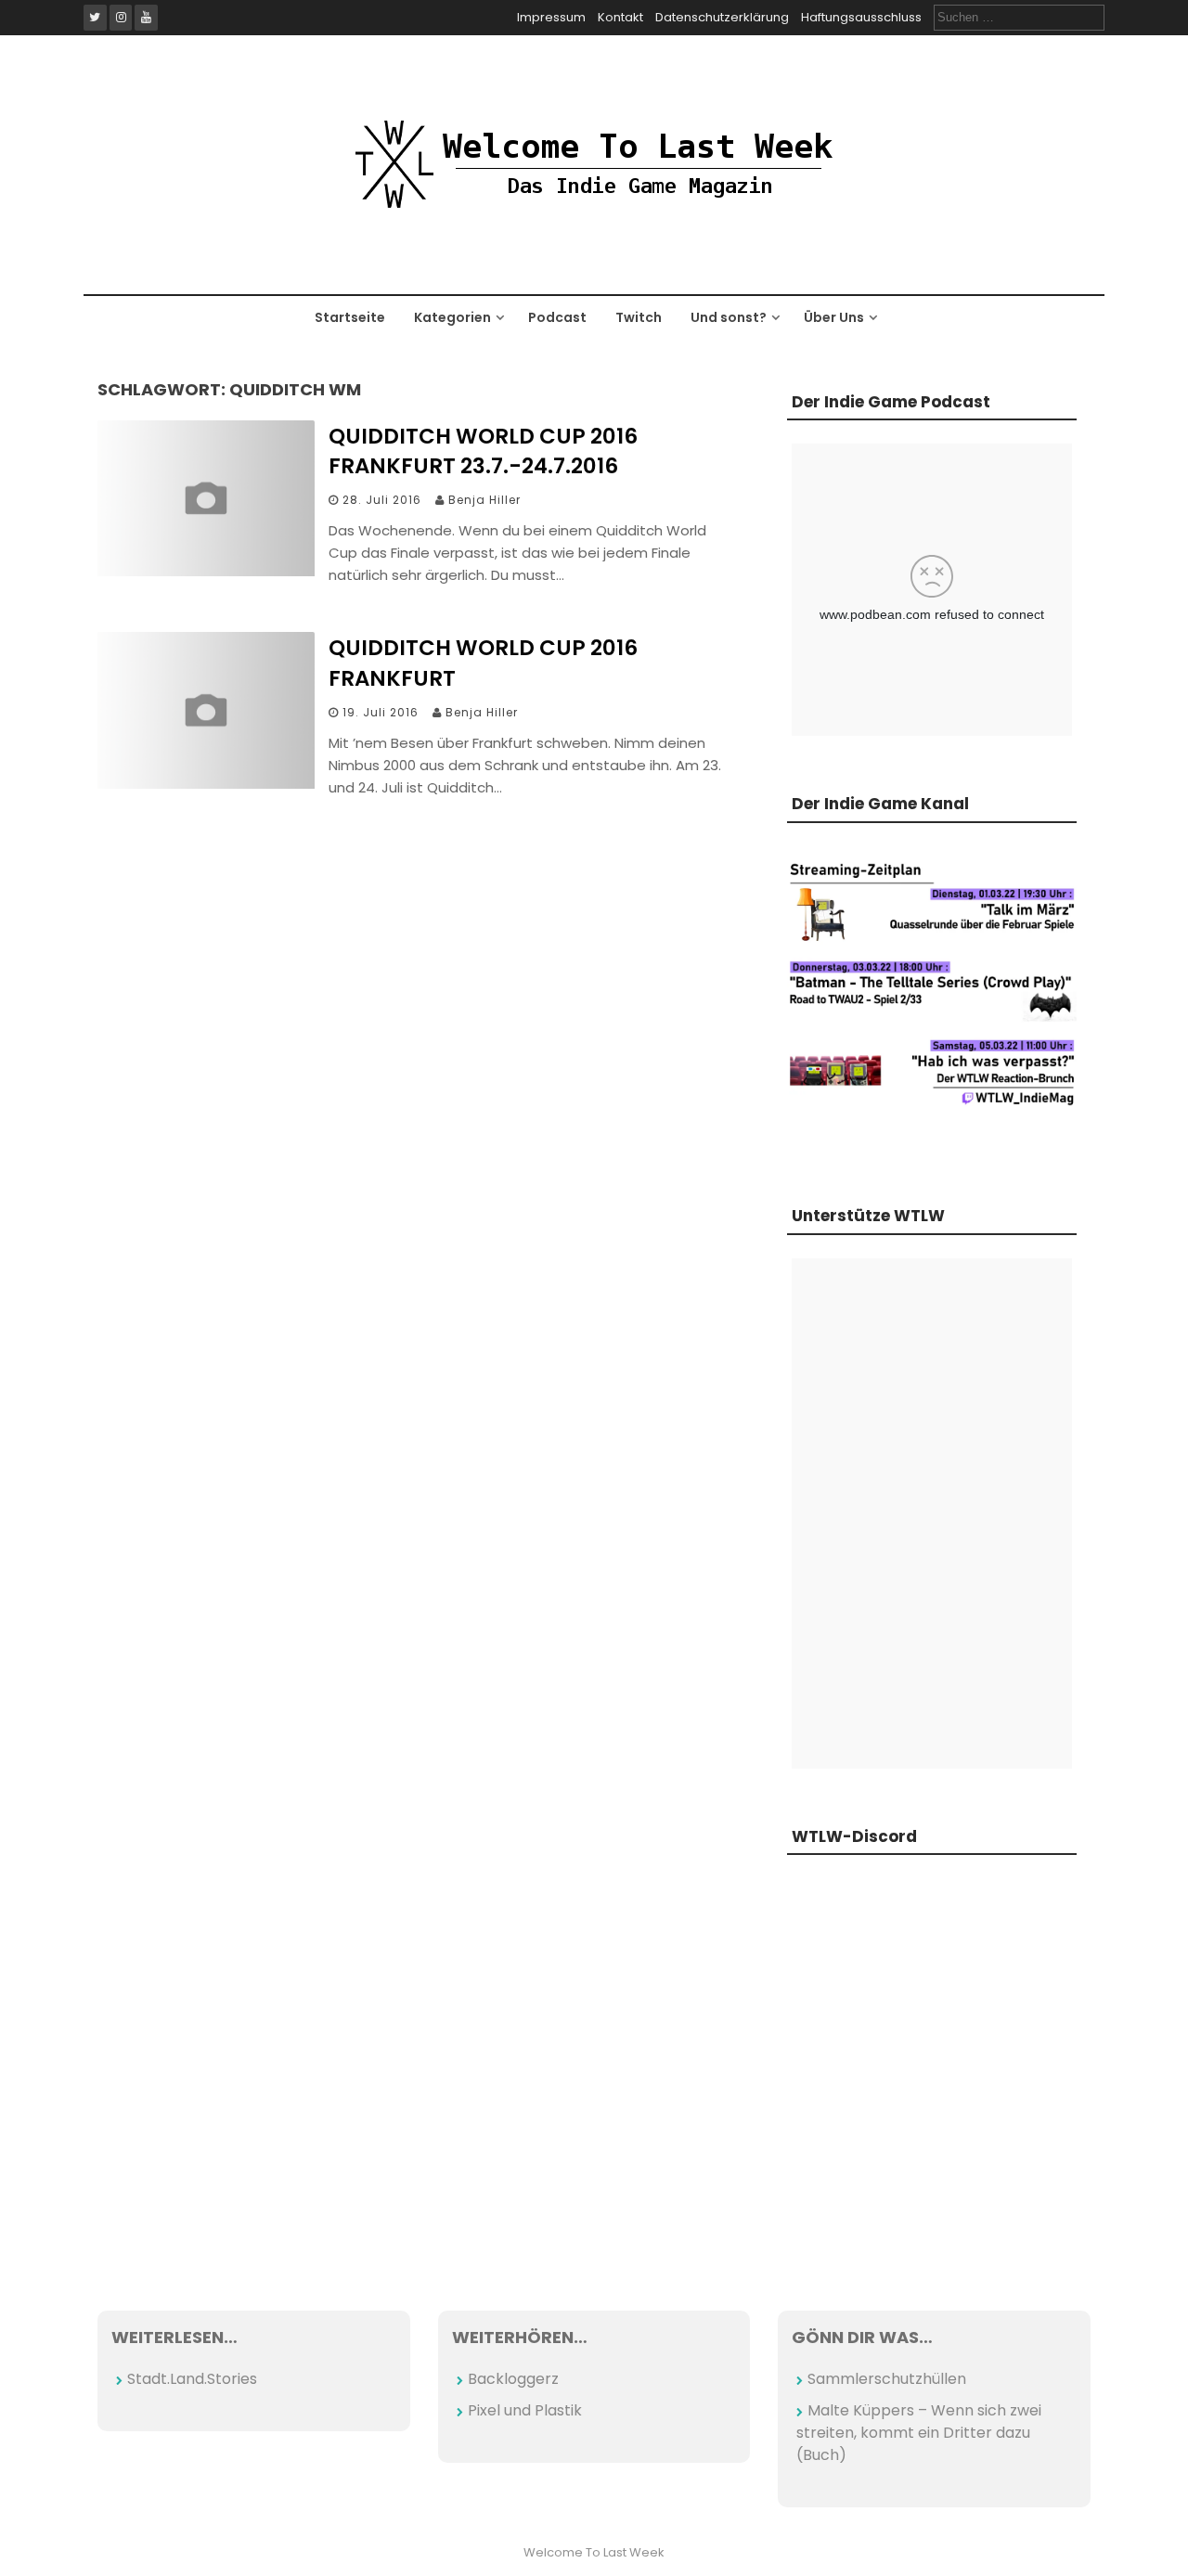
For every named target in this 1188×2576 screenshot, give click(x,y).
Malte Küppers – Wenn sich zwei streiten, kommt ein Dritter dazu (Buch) (919, 2433)
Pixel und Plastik (525, 2410)
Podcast (557, 317)
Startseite (350, 317)
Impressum (551, 17)
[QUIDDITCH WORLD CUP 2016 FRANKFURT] (206, 784)
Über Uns (834, 317)
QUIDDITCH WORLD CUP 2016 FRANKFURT (483, 663)
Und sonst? (729, 317)
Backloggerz (513, 2379)
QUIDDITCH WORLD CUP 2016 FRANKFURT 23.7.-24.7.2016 (483, 451)
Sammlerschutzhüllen (887, 2379)
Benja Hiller (484, 500)
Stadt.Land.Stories (192, 2379)
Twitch (639, 317)
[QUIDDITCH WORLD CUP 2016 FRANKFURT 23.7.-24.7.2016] (206, 571)
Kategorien (452, 317)
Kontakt (620, 17)
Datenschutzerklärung (722, 17)
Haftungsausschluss (861, 17)
